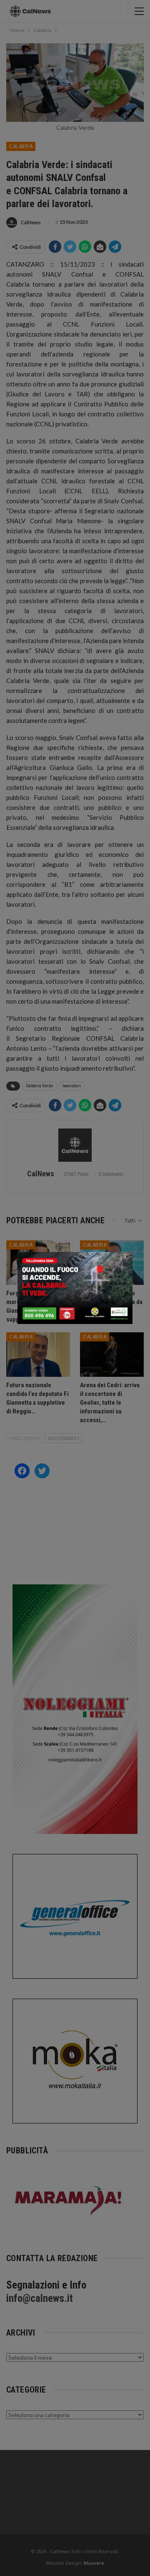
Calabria (21, 146)
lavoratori (72, 1086)
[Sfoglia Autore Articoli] (75, 1145)
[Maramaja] (69, 2200)
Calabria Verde (39, 1086)
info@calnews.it (40, 2298)
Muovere (94, 2563)
